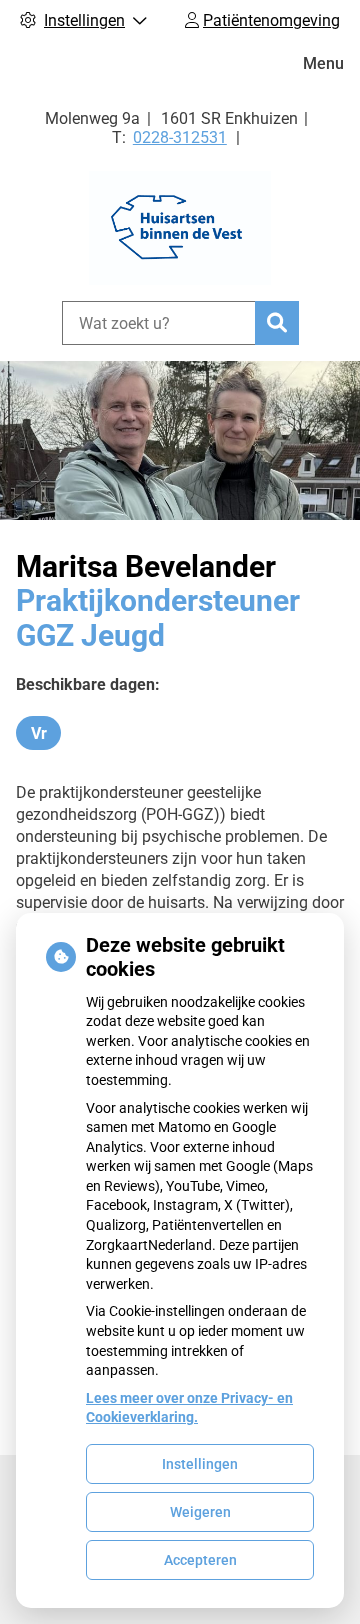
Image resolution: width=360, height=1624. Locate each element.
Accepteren (200, 1560)
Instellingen (200, 1464)
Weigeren (200, 1512)
